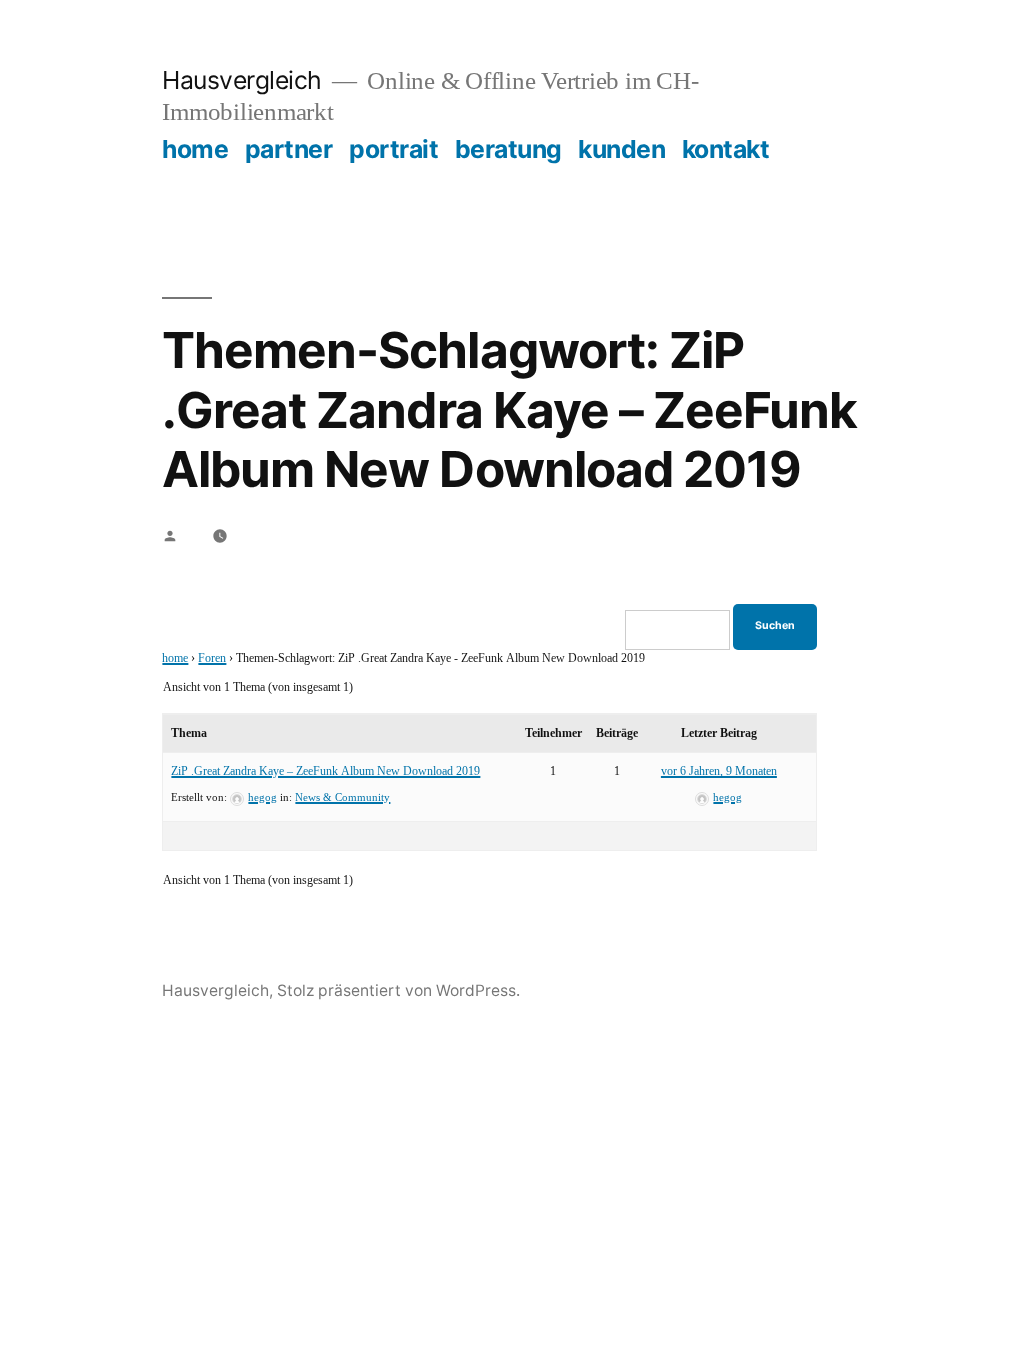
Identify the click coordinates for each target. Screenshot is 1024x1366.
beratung (508, 149)
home (195, 149)
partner (289, 149)
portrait (393, 149)
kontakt (726, 149)
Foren (212, 658)
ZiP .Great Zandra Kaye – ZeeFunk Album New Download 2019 (325, 771)
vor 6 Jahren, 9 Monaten (719, 771)
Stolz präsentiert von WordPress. (398, 990)
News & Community (342, 797)
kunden (621, 149)
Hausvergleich (242, 80)
